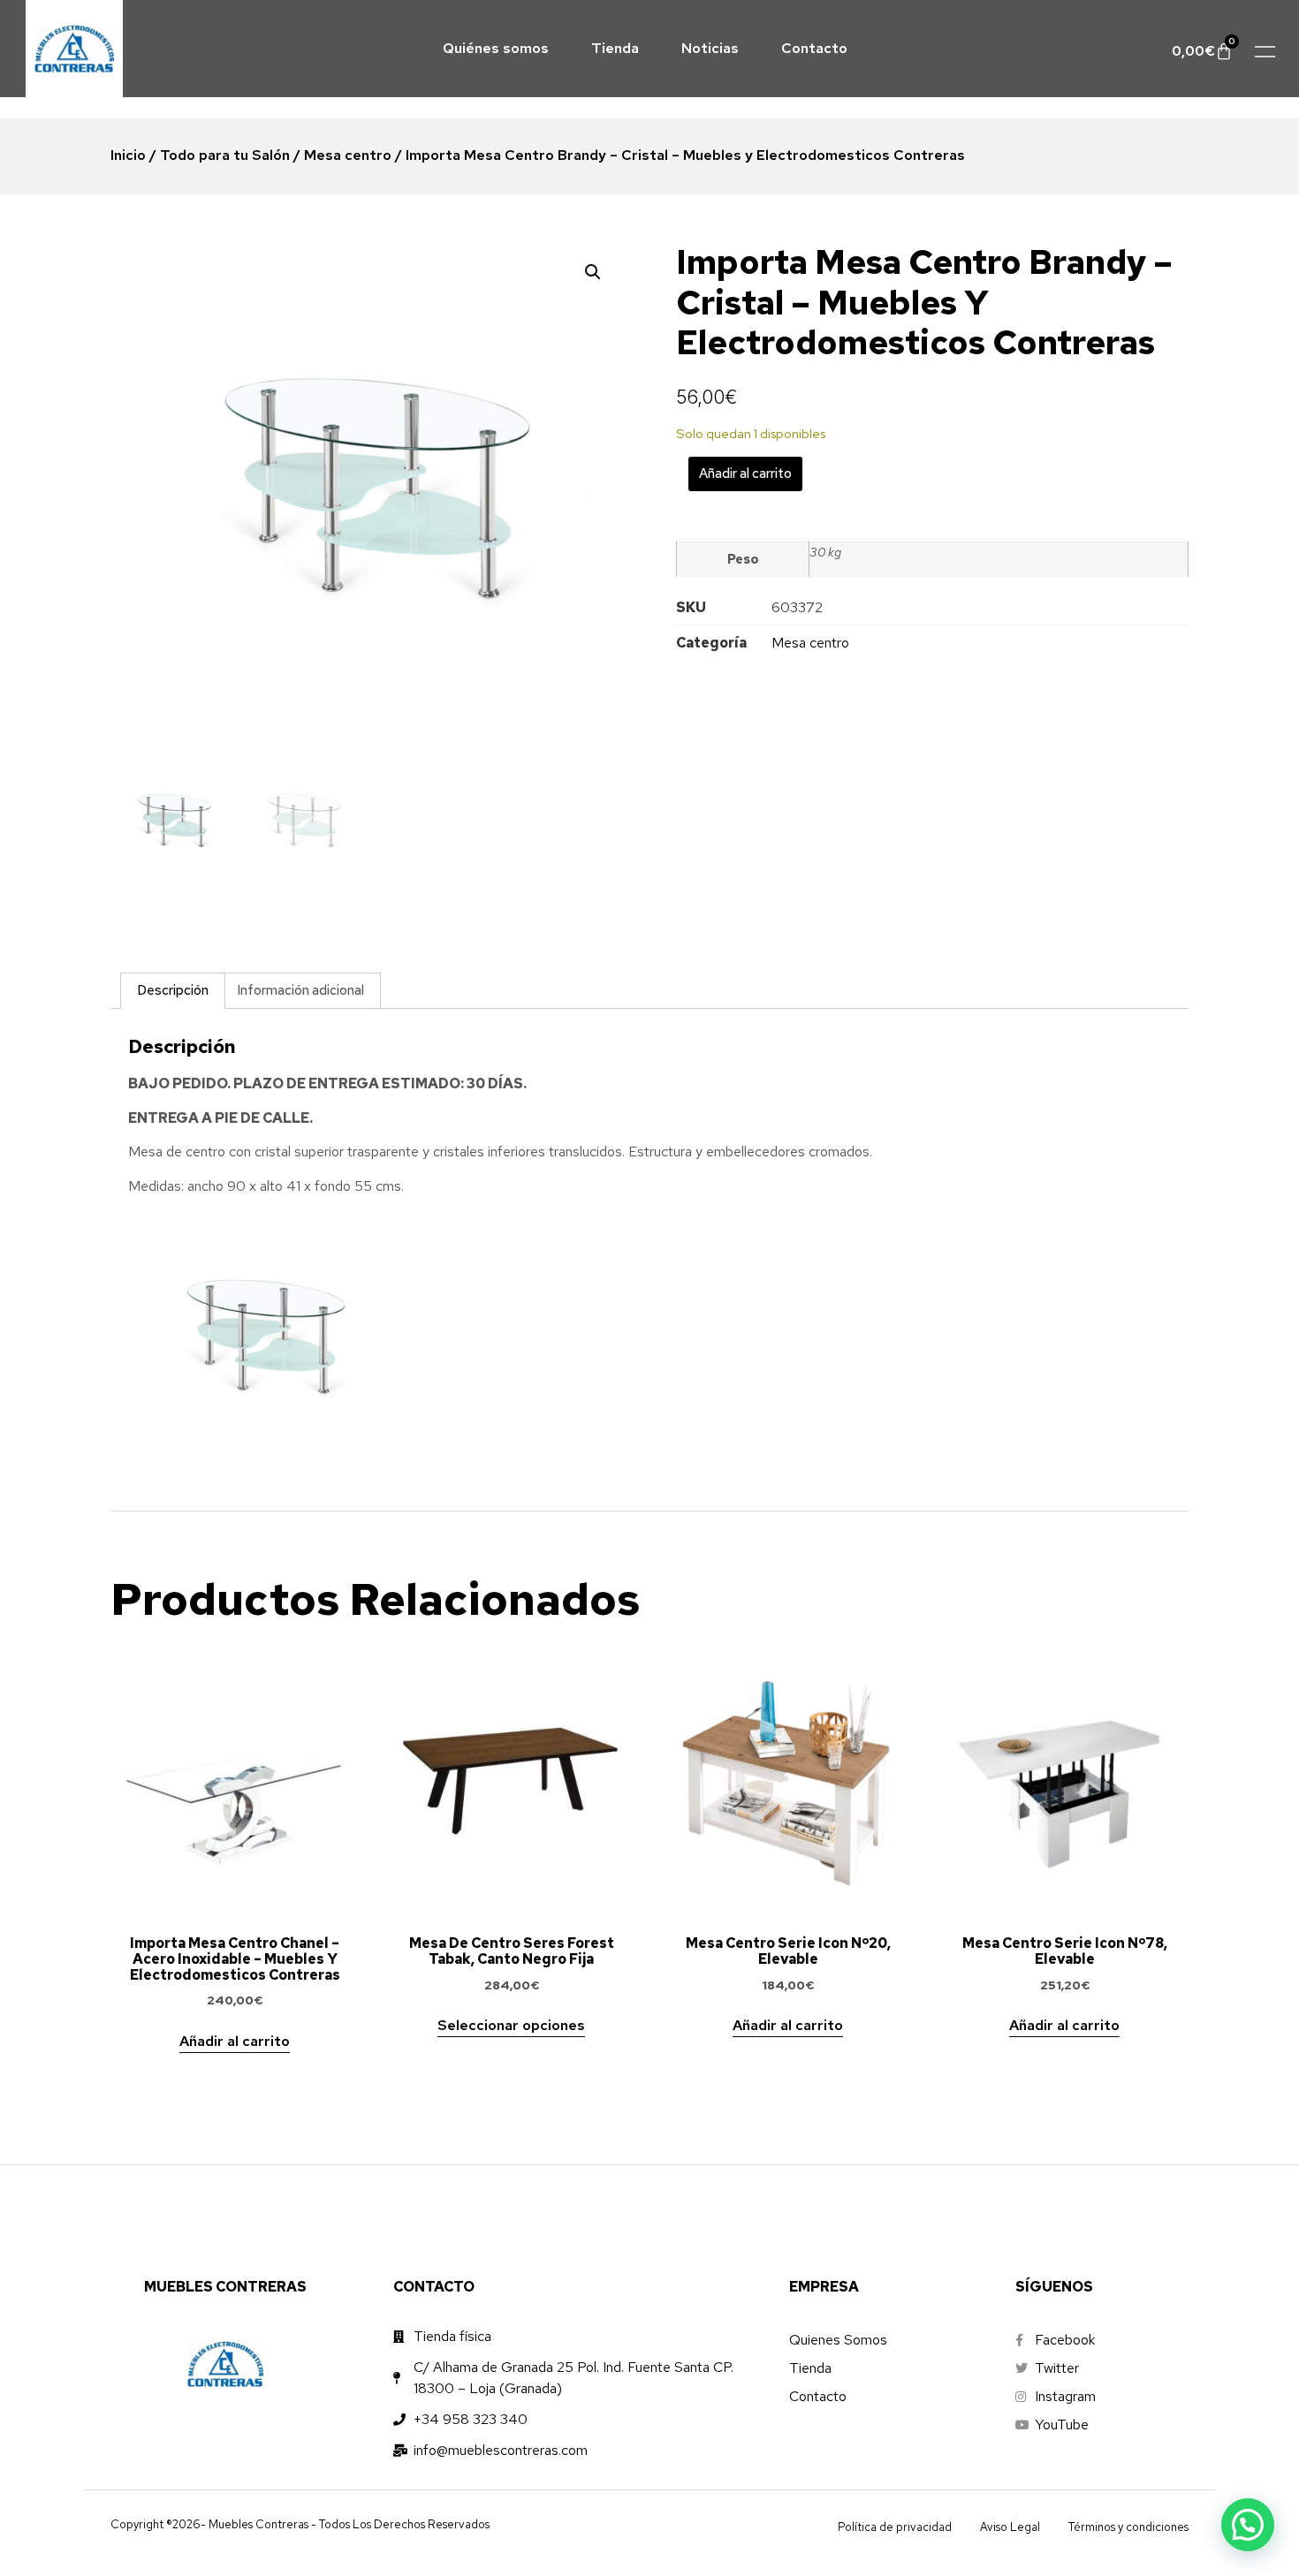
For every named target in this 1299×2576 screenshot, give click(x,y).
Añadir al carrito (745, 474)
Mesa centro (348, 155)
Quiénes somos (496, 48)
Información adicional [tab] (300, 990)
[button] (593, 272)
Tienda (615, 48)
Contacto (814, 48)
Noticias (710, 48)
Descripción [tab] (173, 990)
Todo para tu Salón (225, 155)
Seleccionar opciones (511, 2025)
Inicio (128, 155)
